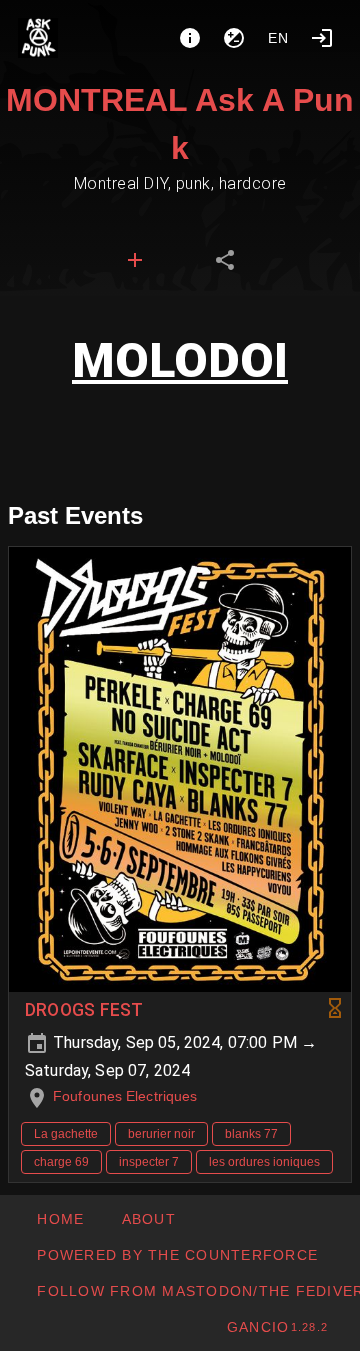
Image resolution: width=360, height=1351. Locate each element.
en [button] (279, 38)
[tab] (135, 260)
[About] (190, 38)
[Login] (322, 38)
